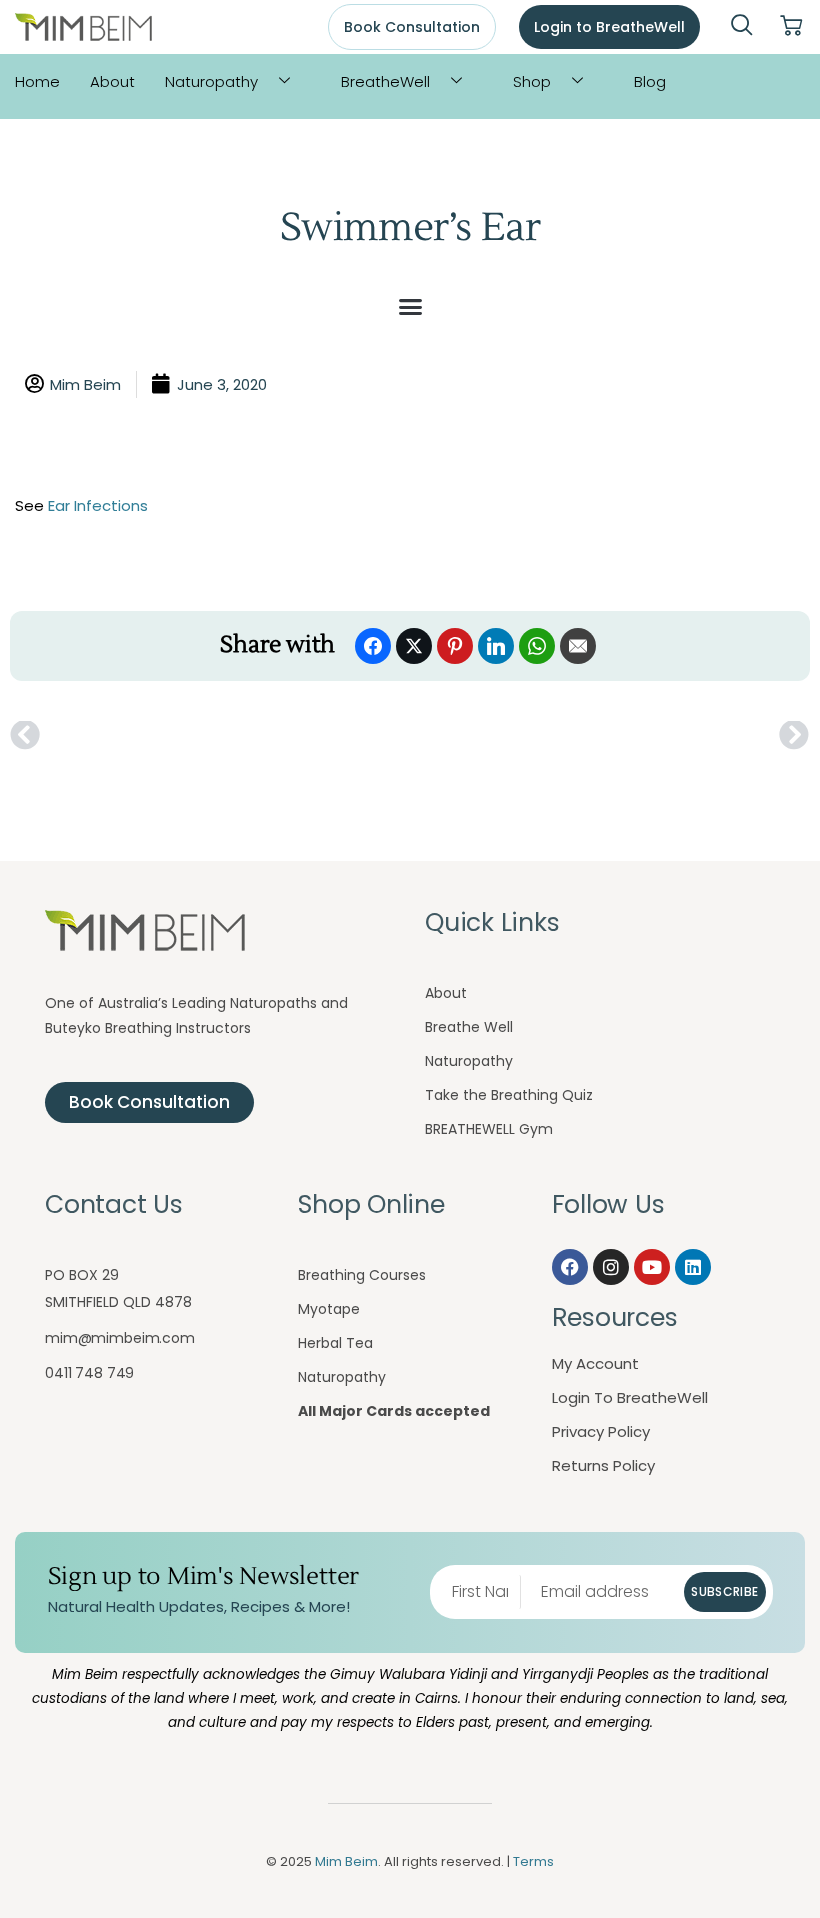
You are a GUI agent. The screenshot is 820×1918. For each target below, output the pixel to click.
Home (37, 81)
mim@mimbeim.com (120, 1338)
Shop (532, 81)
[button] (742, 27)
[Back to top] (765, 1863)
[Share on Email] (578, 646)
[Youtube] (652, 1267)
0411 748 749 (89, 1373)
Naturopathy (211, 81)
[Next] (610, 736)
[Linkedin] (693, 1267)
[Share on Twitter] (414, 646)
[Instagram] (611, 1267)
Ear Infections (98, 505)
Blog (650, 81)
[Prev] (210, 736)
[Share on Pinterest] (455, 646)
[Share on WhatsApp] (537, 646)
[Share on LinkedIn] (496, 646)
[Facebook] (570, 1267)
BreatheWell (385, 81)
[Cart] (791, 26)
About (112, 81)
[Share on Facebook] (373, 646)
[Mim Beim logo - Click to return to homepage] (83, 27)
